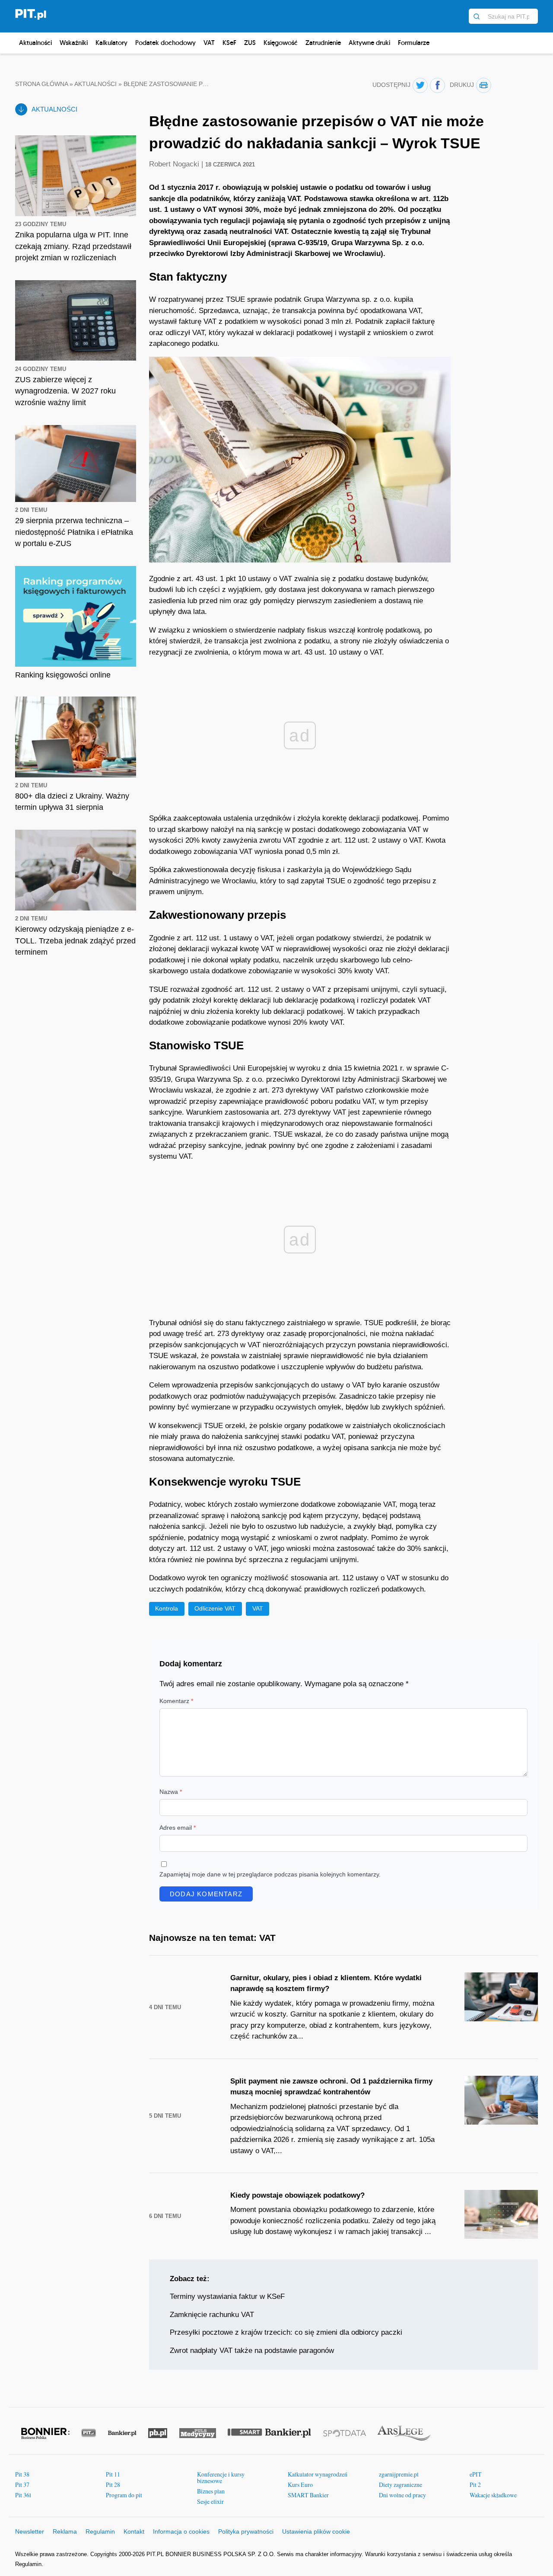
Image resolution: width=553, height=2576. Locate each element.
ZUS (250, 43)
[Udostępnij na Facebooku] (437, 85)
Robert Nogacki (175, 164)
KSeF (229, 43)
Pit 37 (22, 2485)
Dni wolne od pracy (402, 2495)
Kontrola (167, 1608)
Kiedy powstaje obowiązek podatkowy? (297, 2195)
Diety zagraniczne (400, 2485)
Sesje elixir (210, 2501)
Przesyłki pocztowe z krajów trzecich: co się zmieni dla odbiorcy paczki (286, 2332)
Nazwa (171, 1792)
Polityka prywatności (246, 2531)
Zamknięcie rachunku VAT (212, 2315)
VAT (209, 43)
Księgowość (281, 43)
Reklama (65, 2531)
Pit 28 (113, 2485)
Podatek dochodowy (165, 43)
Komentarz (176, 1701)
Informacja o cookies (181, 2531)
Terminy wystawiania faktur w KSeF (227, 2296)
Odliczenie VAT (215, 1608)
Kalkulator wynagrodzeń (318, 2474)
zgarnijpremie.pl (399, 2474)
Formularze (414, 43)
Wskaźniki (74, 43)
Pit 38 (22, 2474)
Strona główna (41, 84)
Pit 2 (475, 2485)
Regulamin (100, 2531)
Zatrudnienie (323, 43)
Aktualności (35, 43)
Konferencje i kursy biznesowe (221, 2478)
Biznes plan (211, 2491)
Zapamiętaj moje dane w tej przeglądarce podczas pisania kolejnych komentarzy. (270, 1874)
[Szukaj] (477, 16)
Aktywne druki (369, 43)
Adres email (178, 1828)
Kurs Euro (300, 2485)
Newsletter (30, 2531)
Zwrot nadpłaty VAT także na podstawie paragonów (252, 2351)
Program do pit (124, 2495)
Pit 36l (23, 2495)
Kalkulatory (111, 43)
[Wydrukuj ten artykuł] (484, 85)
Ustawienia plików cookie (316, 2531)
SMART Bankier (308, 2495)
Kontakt (134, 2531)
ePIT (476, 2474)
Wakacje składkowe (493, 2495)
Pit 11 (113, 2474)
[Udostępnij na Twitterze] (420, 85)
